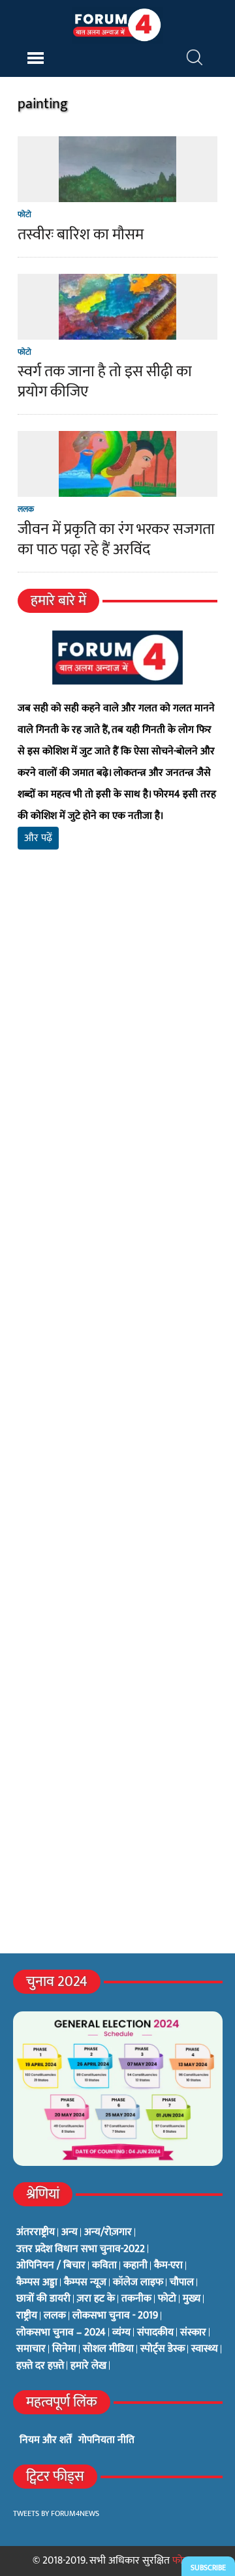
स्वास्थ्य (205, 2349)
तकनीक (136, 2299)
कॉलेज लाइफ (138, 2283)
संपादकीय (155, 2333)
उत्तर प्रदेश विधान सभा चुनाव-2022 (81, 2249)
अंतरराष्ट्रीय (36, 2232)
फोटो (24, 215)
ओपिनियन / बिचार (51, 2266)
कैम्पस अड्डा (37, 2283)
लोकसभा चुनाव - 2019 (115, 2316)
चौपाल (182, 2283)
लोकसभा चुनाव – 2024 (61, 2333)
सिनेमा (64, 2349)
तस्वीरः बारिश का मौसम (81, 235)
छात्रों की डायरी (43, 2299)
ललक (26, 509)
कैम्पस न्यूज (85, 2283)
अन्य (70, 2232)
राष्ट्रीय (27, 2316)
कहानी (135, 2266)
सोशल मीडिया (108, 2349)
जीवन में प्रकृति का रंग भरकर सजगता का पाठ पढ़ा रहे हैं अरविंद (116, 540)
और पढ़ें (38, 838)
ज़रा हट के (96, 2299)
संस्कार (193, 2333)
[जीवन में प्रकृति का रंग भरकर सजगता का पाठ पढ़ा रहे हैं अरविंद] (117, 489)
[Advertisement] (117, 1039)
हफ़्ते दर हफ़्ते (40, 2366)
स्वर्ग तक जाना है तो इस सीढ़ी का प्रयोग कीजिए (105, 382)
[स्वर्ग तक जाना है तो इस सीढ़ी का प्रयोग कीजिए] (117, 331)
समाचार (31, 2349)
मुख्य (192, 2299)
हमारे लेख (88, 2366)
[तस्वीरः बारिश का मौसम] (117, 194)
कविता (104, 2266)
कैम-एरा (168, 2266)
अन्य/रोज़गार (108, 2232)
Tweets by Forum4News (56, 2513)
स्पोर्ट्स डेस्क (163, 2349)
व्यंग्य (121, 2333)
